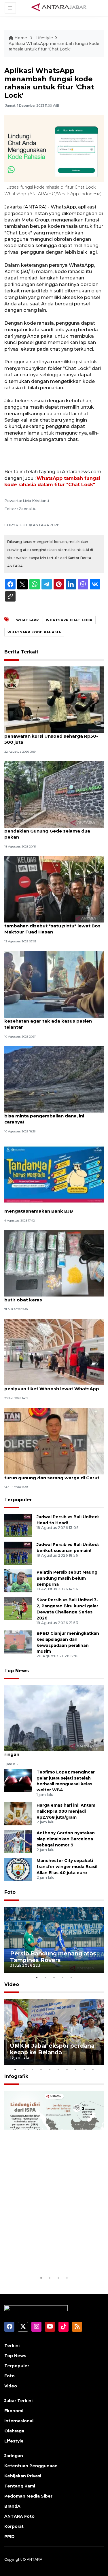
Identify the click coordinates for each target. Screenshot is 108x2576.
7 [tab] (67, 2069)
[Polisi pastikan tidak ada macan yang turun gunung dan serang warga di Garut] (54, 1441)
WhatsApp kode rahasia (34, 632)
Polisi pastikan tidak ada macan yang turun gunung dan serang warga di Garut (52, 1475)
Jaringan (14, 2456)
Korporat (14, 2526)
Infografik (16, 2076)
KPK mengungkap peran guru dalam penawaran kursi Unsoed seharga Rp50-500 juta (51, 736)
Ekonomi (14, 2411)
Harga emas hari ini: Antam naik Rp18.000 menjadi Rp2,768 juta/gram (66, 1811)
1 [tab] (37, 1977)
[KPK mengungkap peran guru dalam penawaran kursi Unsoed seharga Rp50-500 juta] (54, 699)
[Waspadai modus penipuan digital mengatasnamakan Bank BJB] (54, 1174)
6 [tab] (58, 2069)
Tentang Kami (20, 2486)
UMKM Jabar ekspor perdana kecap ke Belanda (52, 2049)
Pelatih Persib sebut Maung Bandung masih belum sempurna (67, 1578)
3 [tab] (54, 1977)
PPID (10, 2536)
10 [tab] (93, 2069)
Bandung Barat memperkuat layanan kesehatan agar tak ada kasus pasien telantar (48, 1021)
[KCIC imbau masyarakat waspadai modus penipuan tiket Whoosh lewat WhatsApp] (54, 1352)
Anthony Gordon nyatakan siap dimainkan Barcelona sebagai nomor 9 (66, 1839)
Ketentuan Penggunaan (31, 2466)
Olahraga (14, 2431)
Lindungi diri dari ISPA (42, 2260)
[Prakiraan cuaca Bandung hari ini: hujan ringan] (54, 1718)
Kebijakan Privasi (23, 2476)
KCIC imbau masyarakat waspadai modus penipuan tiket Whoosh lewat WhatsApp (53, 1386)
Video (12, 1984)
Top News (17, 1671)
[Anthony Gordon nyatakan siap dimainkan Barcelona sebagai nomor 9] (18, 1841)
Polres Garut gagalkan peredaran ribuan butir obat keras (51, 1297)
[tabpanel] (54, 1940)
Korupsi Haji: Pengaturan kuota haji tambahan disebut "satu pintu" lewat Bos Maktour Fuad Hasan (52, 926)
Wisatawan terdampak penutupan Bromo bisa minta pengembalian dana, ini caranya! (53, 1116)
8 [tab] (76, 2069)
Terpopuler (18, 1500)
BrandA (12, 2506)
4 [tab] (63, 1977)
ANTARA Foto (19, 2516)
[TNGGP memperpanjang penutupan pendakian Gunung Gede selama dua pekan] (54, 794)
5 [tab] (71, 1977)
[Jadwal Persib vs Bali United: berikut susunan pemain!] (18, 1553)
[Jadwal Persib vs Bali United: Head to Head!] (18, 1525)
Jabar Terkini (18, 2401)
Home (21, 38)
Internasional (19, 2421)
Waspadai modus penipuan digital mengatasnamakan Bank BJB (44, 1208)
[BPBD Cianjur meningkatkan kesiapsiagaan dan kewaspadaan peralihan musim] (18, 1642)
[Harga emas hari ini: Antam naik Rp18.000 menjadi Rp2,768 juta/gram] (18, 1814)
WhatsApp (28, 620)
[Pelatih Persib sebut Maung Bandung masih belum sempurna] (18, 1581)
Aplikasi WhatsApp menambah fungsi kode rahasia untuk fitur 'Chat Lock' (54, 46)
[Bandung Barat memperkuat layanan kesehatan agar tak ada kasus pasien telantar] (54, 984)
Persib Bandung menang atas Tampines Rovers (53, 1957)
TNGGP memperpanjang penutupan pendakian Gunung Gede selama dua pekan (47, 831)
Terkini (12, 2346)
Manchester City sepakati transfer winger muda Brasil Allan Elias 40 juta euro (67, 1867)
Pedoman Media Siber (28, 2496)
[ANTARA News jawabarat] (60, 7)
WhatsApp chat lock (69, 620)
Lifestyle (44, 38)
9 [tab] (84, 2069)
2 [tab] (46, 1977)
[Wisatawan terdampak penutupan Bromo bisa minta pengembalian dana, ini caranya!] (54, 1079)
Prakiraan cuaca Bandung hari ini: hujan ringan (50, 1751)
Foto (10, 1892)
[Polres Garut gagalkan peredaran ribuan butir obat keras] (54, 1263)
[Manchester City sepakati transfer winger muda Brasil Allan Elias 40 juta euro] (18, 1869)
